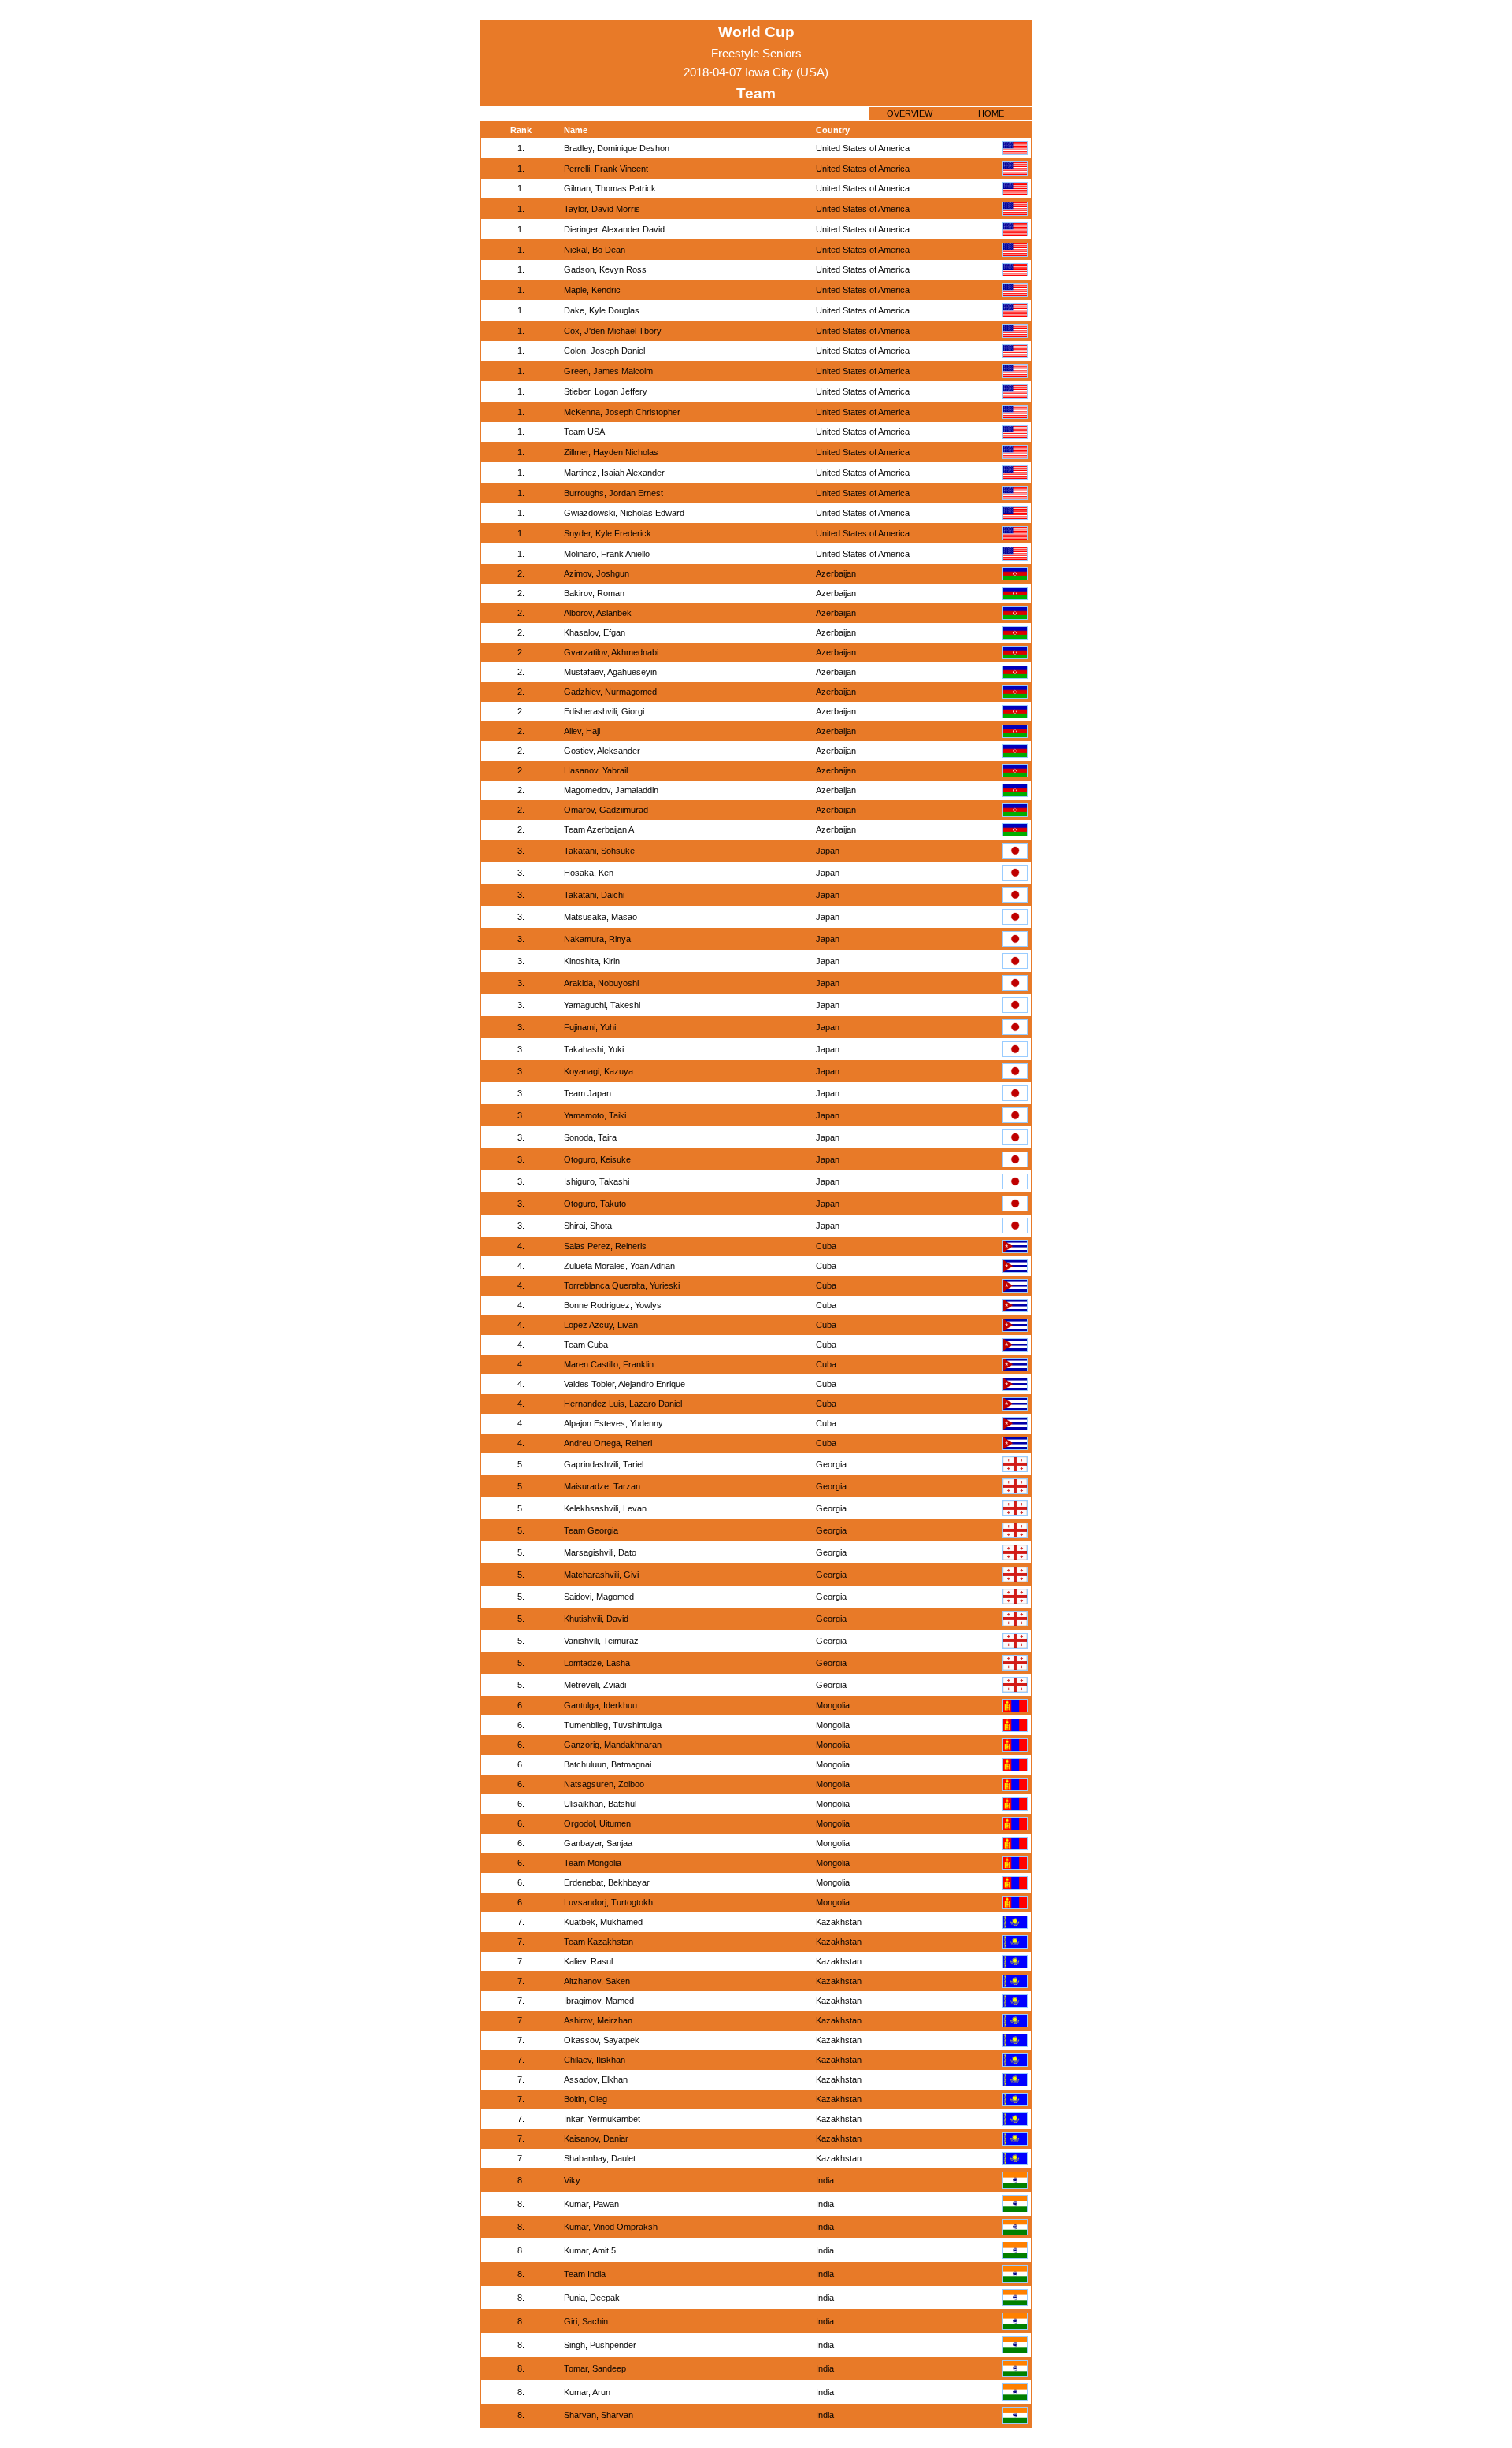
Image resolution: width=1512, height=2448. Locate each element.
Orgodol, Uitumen (597, 1823)
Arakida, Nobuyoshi (601, 983)
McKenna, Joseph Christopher (622, 412)
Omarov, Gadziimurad (606, 810)
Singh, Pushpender (600, 2345)
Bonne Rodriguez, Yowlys (613, 1305)
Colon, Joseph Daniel (604, 351)
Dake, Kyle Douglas (602, 310)
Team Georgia (591, 1530)
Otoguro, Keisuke (597, 1159)
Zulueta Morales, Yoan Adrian (619, 1266)
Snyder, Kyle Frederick (608, 533)
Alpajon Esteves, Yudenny (613, 1423)
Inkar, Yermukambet (602, 2119)
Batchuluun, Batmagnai (608, 1764)
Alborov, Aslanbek (598, 613)
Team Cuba (586, 1345)
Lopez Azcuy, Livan (601, 1325)
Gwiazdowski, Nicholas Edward (624, 513)
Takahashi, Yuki (594, 1049)
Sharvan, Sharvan (598, 2415)
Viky (572, 2180)
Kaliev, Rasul (588, 1961)
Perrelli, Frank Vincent (606, 169)
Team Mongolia (593, 1863)
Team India (585, 2274)
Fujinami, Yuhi (590, 1027)
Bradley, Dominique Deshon (617, 148)
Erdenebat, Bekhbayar (607, 1882)
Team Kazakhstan (598, 1942)
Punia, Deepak (592, 2298)
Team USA (584, 432)
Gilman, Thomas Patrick (610, 188)
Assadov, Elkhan (596, 2079)
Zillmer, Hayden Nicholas (611, 452)
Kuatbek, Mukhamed (603, 1922)
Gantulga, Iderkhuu (600, 1705)
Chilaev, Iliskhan (595, 2060)
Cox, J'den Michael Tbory (613, 331)
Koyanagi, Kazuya (598, 1071)
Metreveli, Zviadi (595, 1685)
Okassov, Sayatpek (602, 2040)
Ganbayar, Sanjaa (598, 1843)
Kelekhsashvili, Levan (605, 1508)
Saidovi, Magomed (599, 1597)
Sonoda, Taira (590, 1137)
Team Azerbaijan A (599, 829)
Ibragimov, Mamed (599, 2001)
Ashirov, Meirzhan (598, 2020)
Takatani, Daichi (594, 895)
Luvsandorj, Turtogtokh (608, 1902)
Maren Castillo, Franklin (609, 1364)
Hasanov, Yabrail (596, 770)
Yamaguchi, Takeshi (602, 1005)
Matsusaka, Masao (600, 917)
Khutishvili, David (596, 1619)
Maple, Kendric (592, 290)
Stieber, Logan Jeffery (606, 391)
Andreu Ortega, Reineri (608, 1443)
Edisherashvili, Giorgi (604, 711)
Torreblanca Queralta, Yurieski (622, 1285)
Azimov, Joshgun (597, 573)
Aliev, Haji (582, 731)
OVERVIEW (910, 113)
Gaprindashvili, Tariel (604, 1464)
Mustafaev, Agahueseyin (610, 672)
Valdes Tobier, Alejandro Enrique (624, 1384)
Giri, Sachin (586, 2321)
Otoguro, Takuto (595, 1204)
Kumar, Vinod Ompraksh (611, 2227)
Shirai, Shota (588, 1226)
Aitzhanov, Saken (597, 1981)
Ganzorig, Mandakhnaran (613, 1745)
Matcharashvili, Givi (601, 1575)
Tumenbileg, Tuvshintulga (613, 1725)
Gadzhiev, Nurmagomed (610, 692)
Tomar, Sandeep (595, 2368)
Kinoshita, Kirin (592, 961)
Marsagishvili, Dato (600, 1552)
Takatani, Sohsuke (599, 851)
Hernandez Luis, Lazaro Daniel (623, 1404)
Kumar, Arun (587, 2392)
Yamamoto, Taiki (595, 1115)
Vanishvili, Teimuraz (601, 1641)
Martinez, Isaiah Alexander (614, 473)
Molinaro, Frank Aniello (607, 554)
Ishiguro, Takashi (597, 1181)
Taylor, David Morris (602, 209)
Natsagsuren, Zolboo (604, 1784)
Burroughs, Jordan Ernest (613, 493)
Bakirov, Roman (594, 593)
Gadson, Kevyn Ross (605, 269)
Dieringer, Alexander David (614, 229)
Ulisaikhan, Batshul (600, 1804)
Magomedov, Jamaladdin (611, 790)
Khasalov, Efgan (595, 632)
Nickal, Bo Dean (595, 250)
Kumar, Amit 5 (590, 2250)
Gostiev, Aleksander (602, 751)
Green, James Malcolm (608, 371)
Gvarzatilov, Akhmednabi (611, 652)
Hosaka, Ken (589, 873)
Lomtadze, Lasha (597, 1663)
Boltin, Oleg (586, 2099)
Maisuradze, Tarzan (602, 1486)
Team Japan (587, 1093)
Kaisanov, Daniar (596, 2138)
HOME (991, 113)
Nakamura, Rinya (597, 939)
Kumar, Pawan (591, 2204)
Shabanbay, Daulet (600, 2158)
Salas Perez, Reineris (605, 1246)
